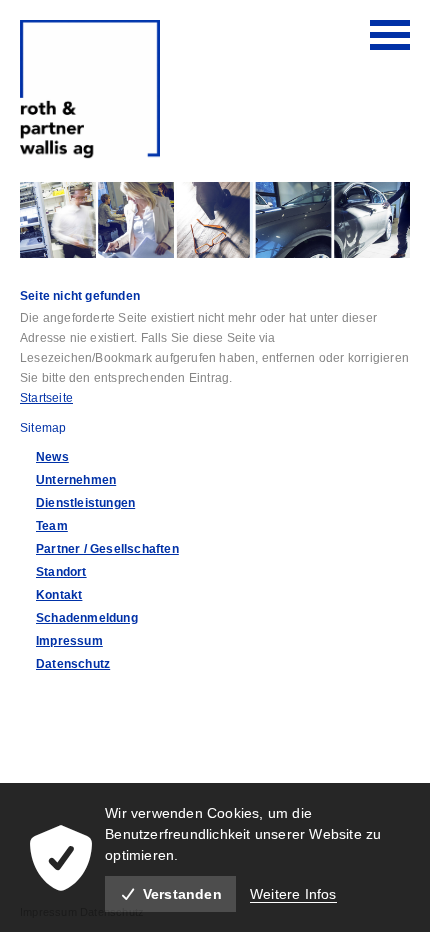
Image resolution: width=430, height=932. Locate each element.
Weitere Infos (293, 894)
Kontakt (59, 595)
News (52, 457)
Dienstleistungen (85, 503)
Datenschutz (73, 664)
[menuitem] (223, 457)
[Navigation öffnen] (390, 35)
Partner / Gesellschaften (107, 549)
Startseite (46, 398)
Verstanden (182, 894)
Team (52, 526)
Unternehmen (76, 480)
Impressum (69, 641)
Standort (61, 572)
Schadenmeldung (87, 618)
